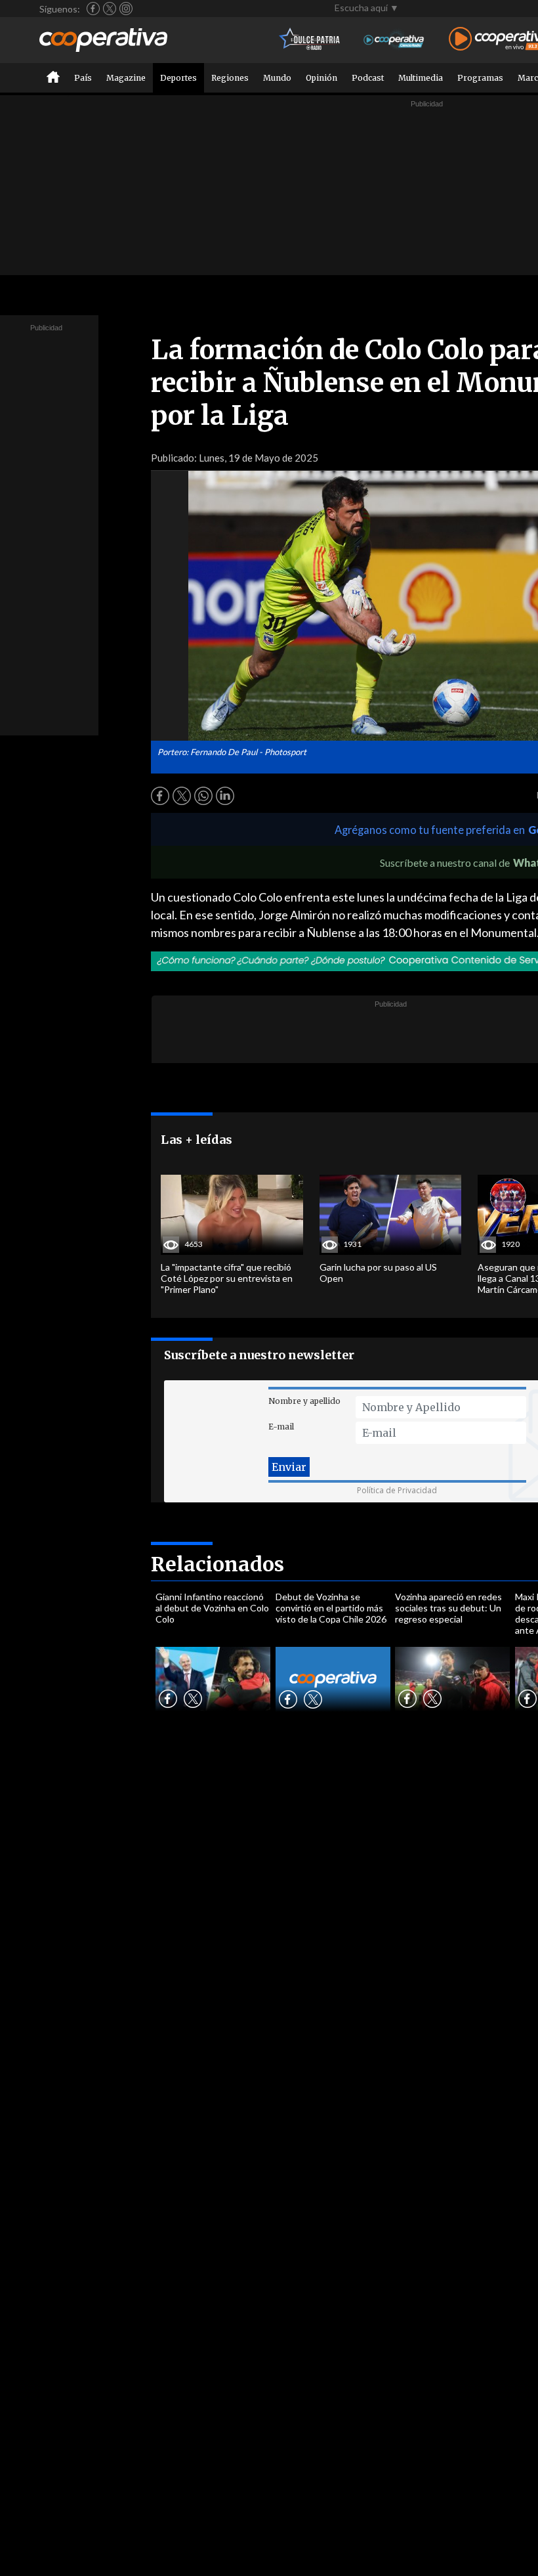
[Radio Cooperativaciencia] (394, 40)
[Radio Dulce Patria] (310, 40)
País (83, 78)
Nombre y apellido (304, 1401)
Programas (480, 78)
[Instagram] (126, 9)
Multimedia (421, 78)
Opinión (321, 78)
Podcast (368, 78)
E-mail (281, 1427)
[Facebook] (93, 9)
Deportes (178, 78)
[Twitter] (110, 9)
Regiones (230, 78)
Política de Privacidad (397, 1490)
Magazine (126, 78)
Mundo (277, 78)
